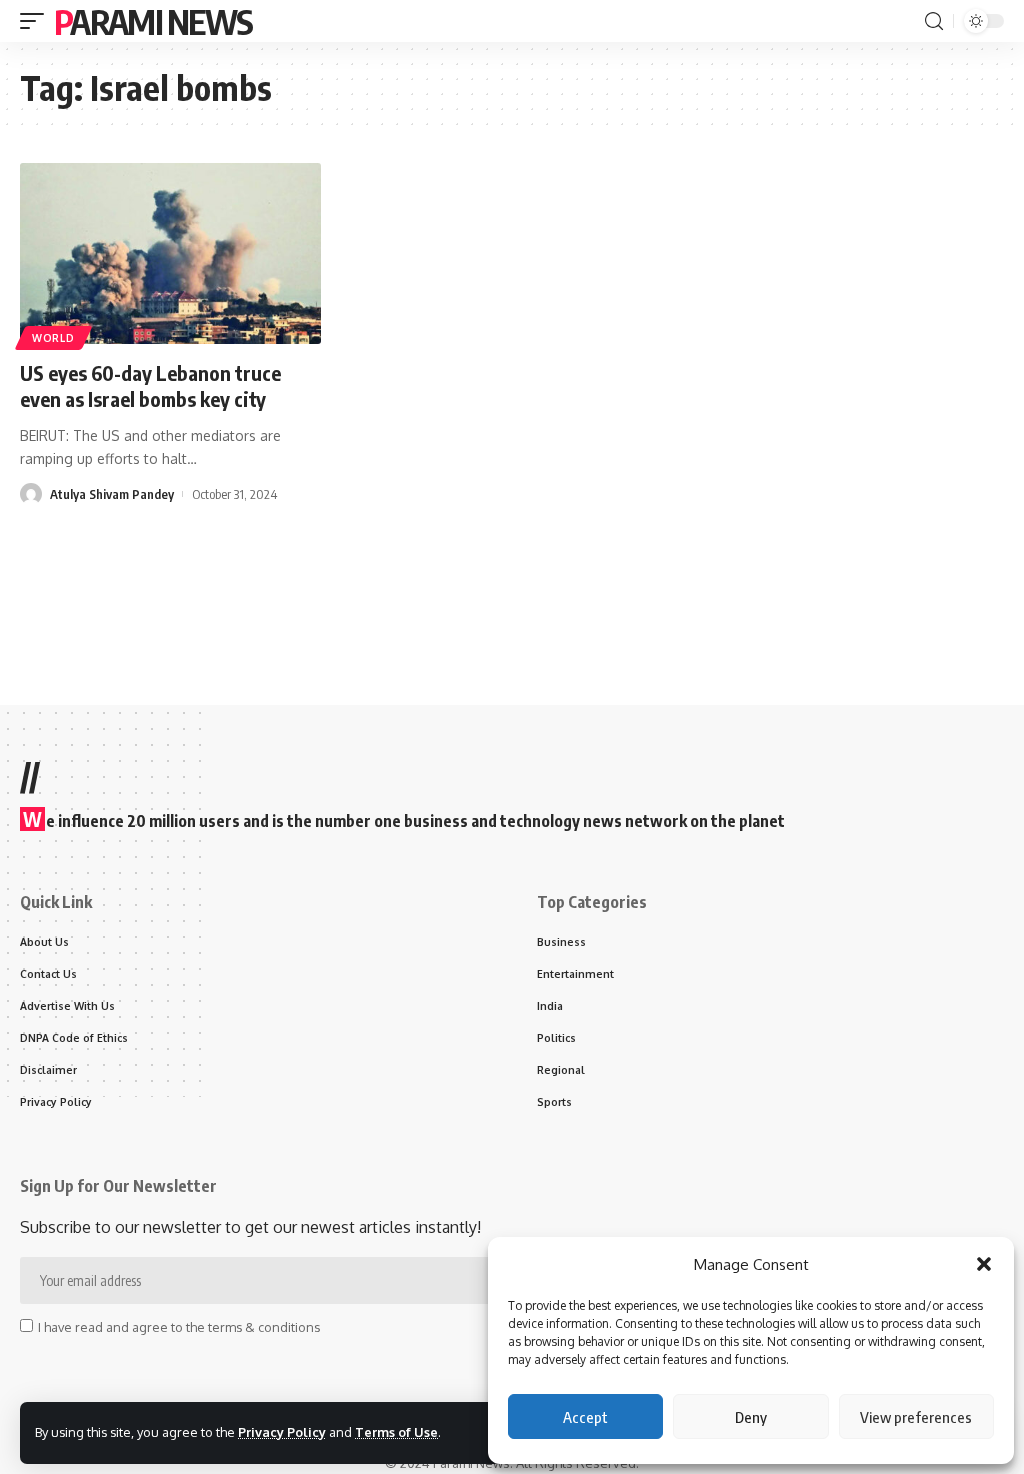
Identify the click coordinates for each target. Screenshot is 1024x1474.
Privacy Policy (282, 1432)
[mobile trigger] (37, 21)
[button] (984, 1264)
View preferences (916, 1417)
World (53, 338)
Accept (585, 1417)
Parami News (153, 21)
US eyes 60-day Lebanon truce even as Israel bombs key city (150, 385)
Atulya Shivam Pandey (112, 494)
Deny (751, 1417)
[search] (934, 21)
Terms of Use (396, 1432)
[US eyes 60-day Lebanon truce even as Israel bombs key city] (170, 253)
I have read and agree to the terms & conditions (179, 1327)
